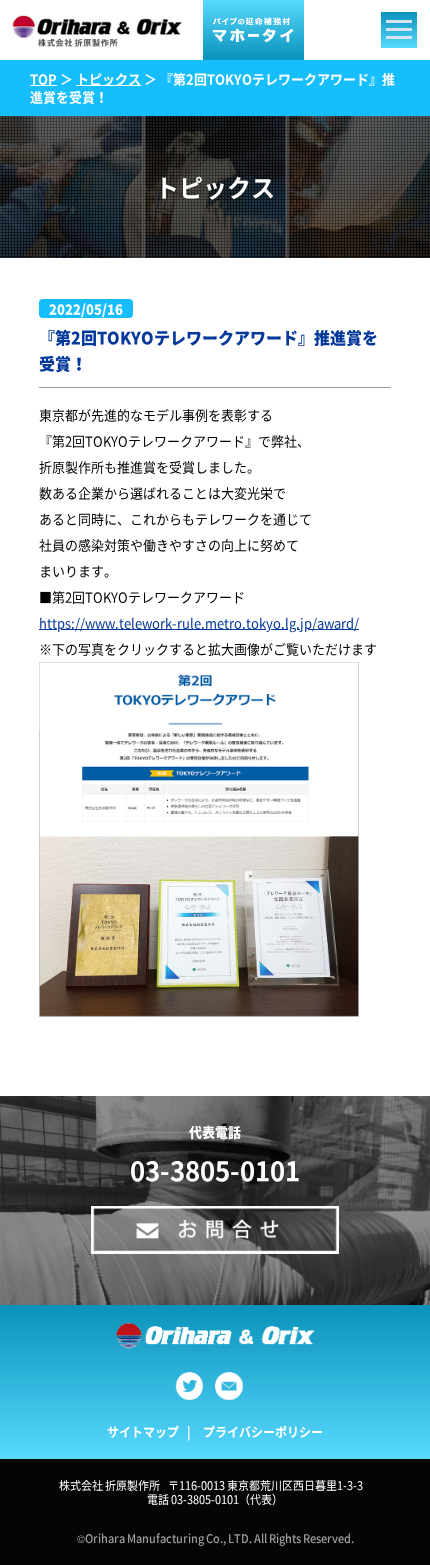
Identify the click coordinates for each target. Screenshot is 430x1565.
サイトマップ (143, 1432)
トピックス (108, 78)
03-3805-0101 (215, 1170)
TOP (43, 78)
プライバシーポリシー (263, 1432)
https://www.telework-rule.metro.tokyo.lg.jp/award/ (199, 622)
